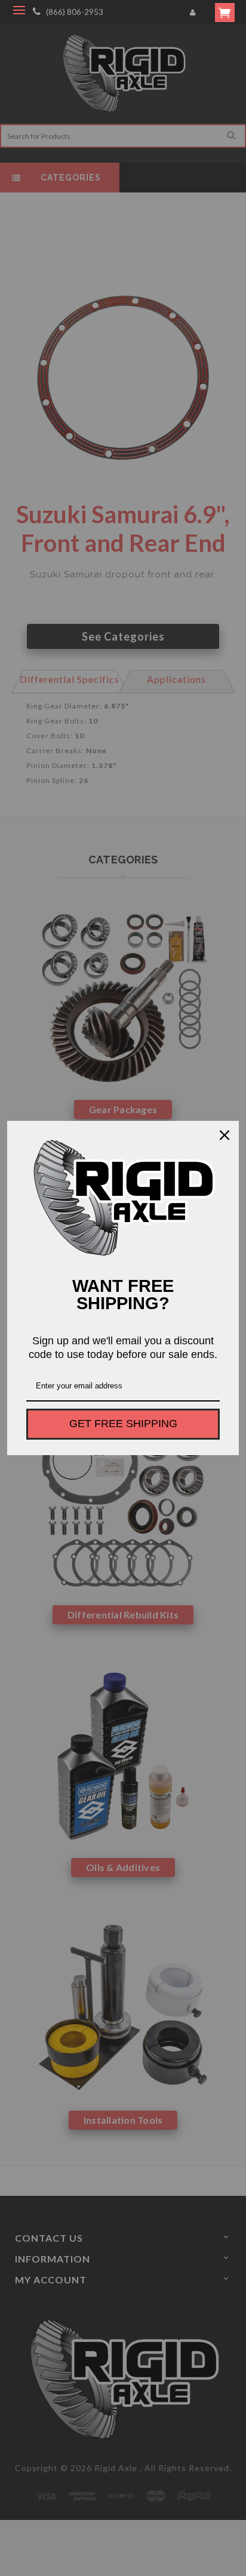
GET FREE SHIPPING (123, 1424)
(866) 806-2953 (75, 12)
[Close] (225, 1135)
